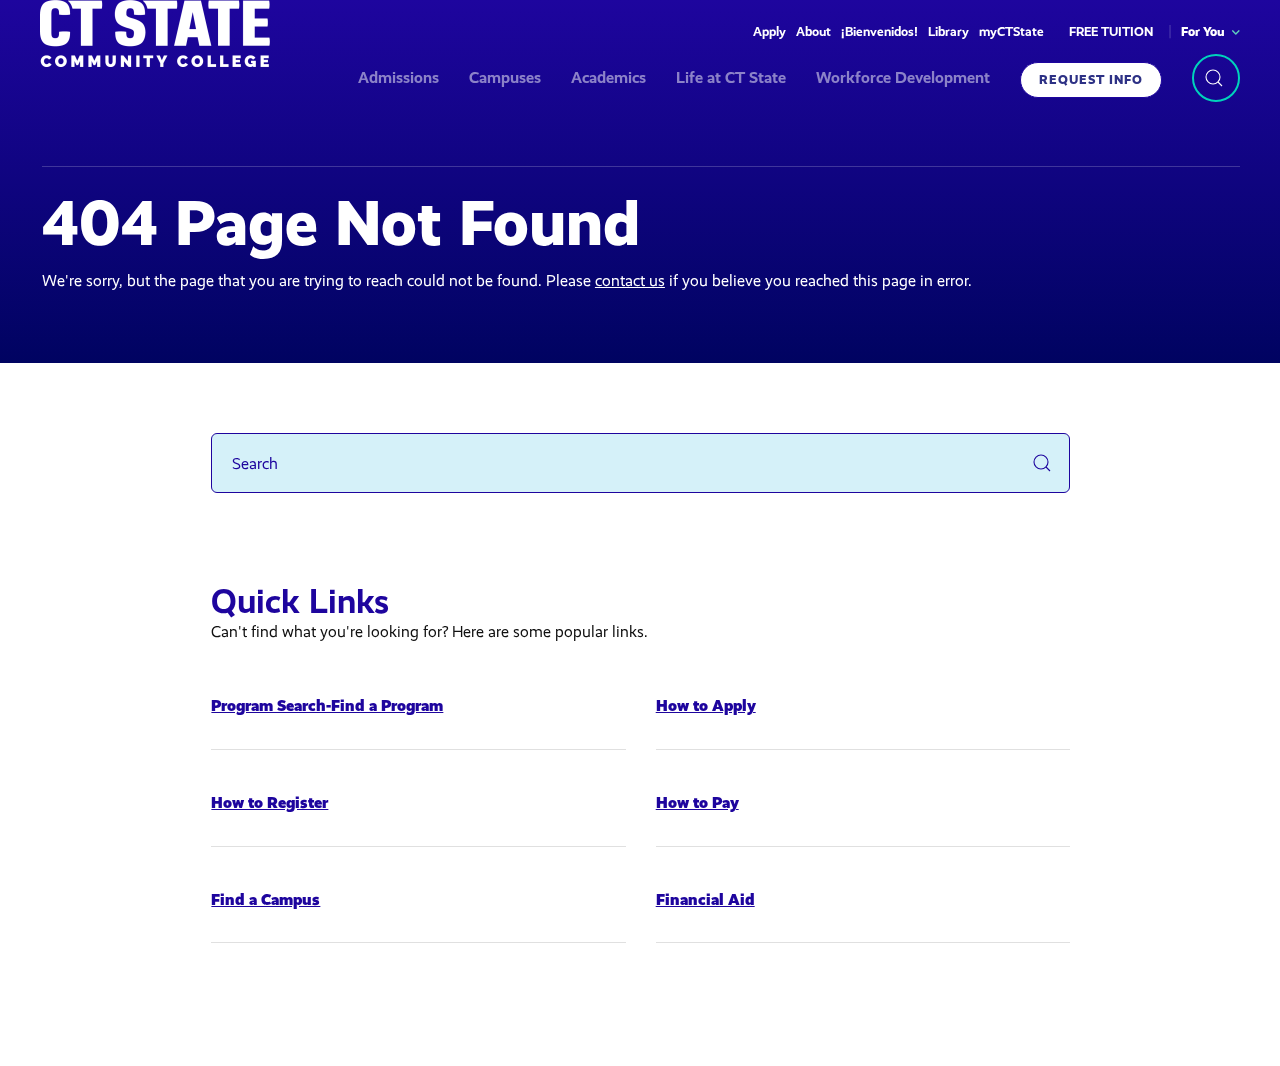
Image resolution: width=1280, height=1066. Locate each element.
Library (948, 31)
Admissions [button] (398, 77)
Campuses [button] (505, 77)
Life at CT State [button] (731, 77)
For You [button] (1203, 31)
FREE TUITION (1111, 31)
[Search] (1216, 78)
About (813, 31)
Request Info (1091, 79)
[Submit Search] (1042, 463)
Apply (769, 31)
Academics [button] (608, 77)
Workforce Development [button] (903, 77)
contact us (630, 280)
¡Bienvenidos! (879, 31)
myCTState (1011, 31)
